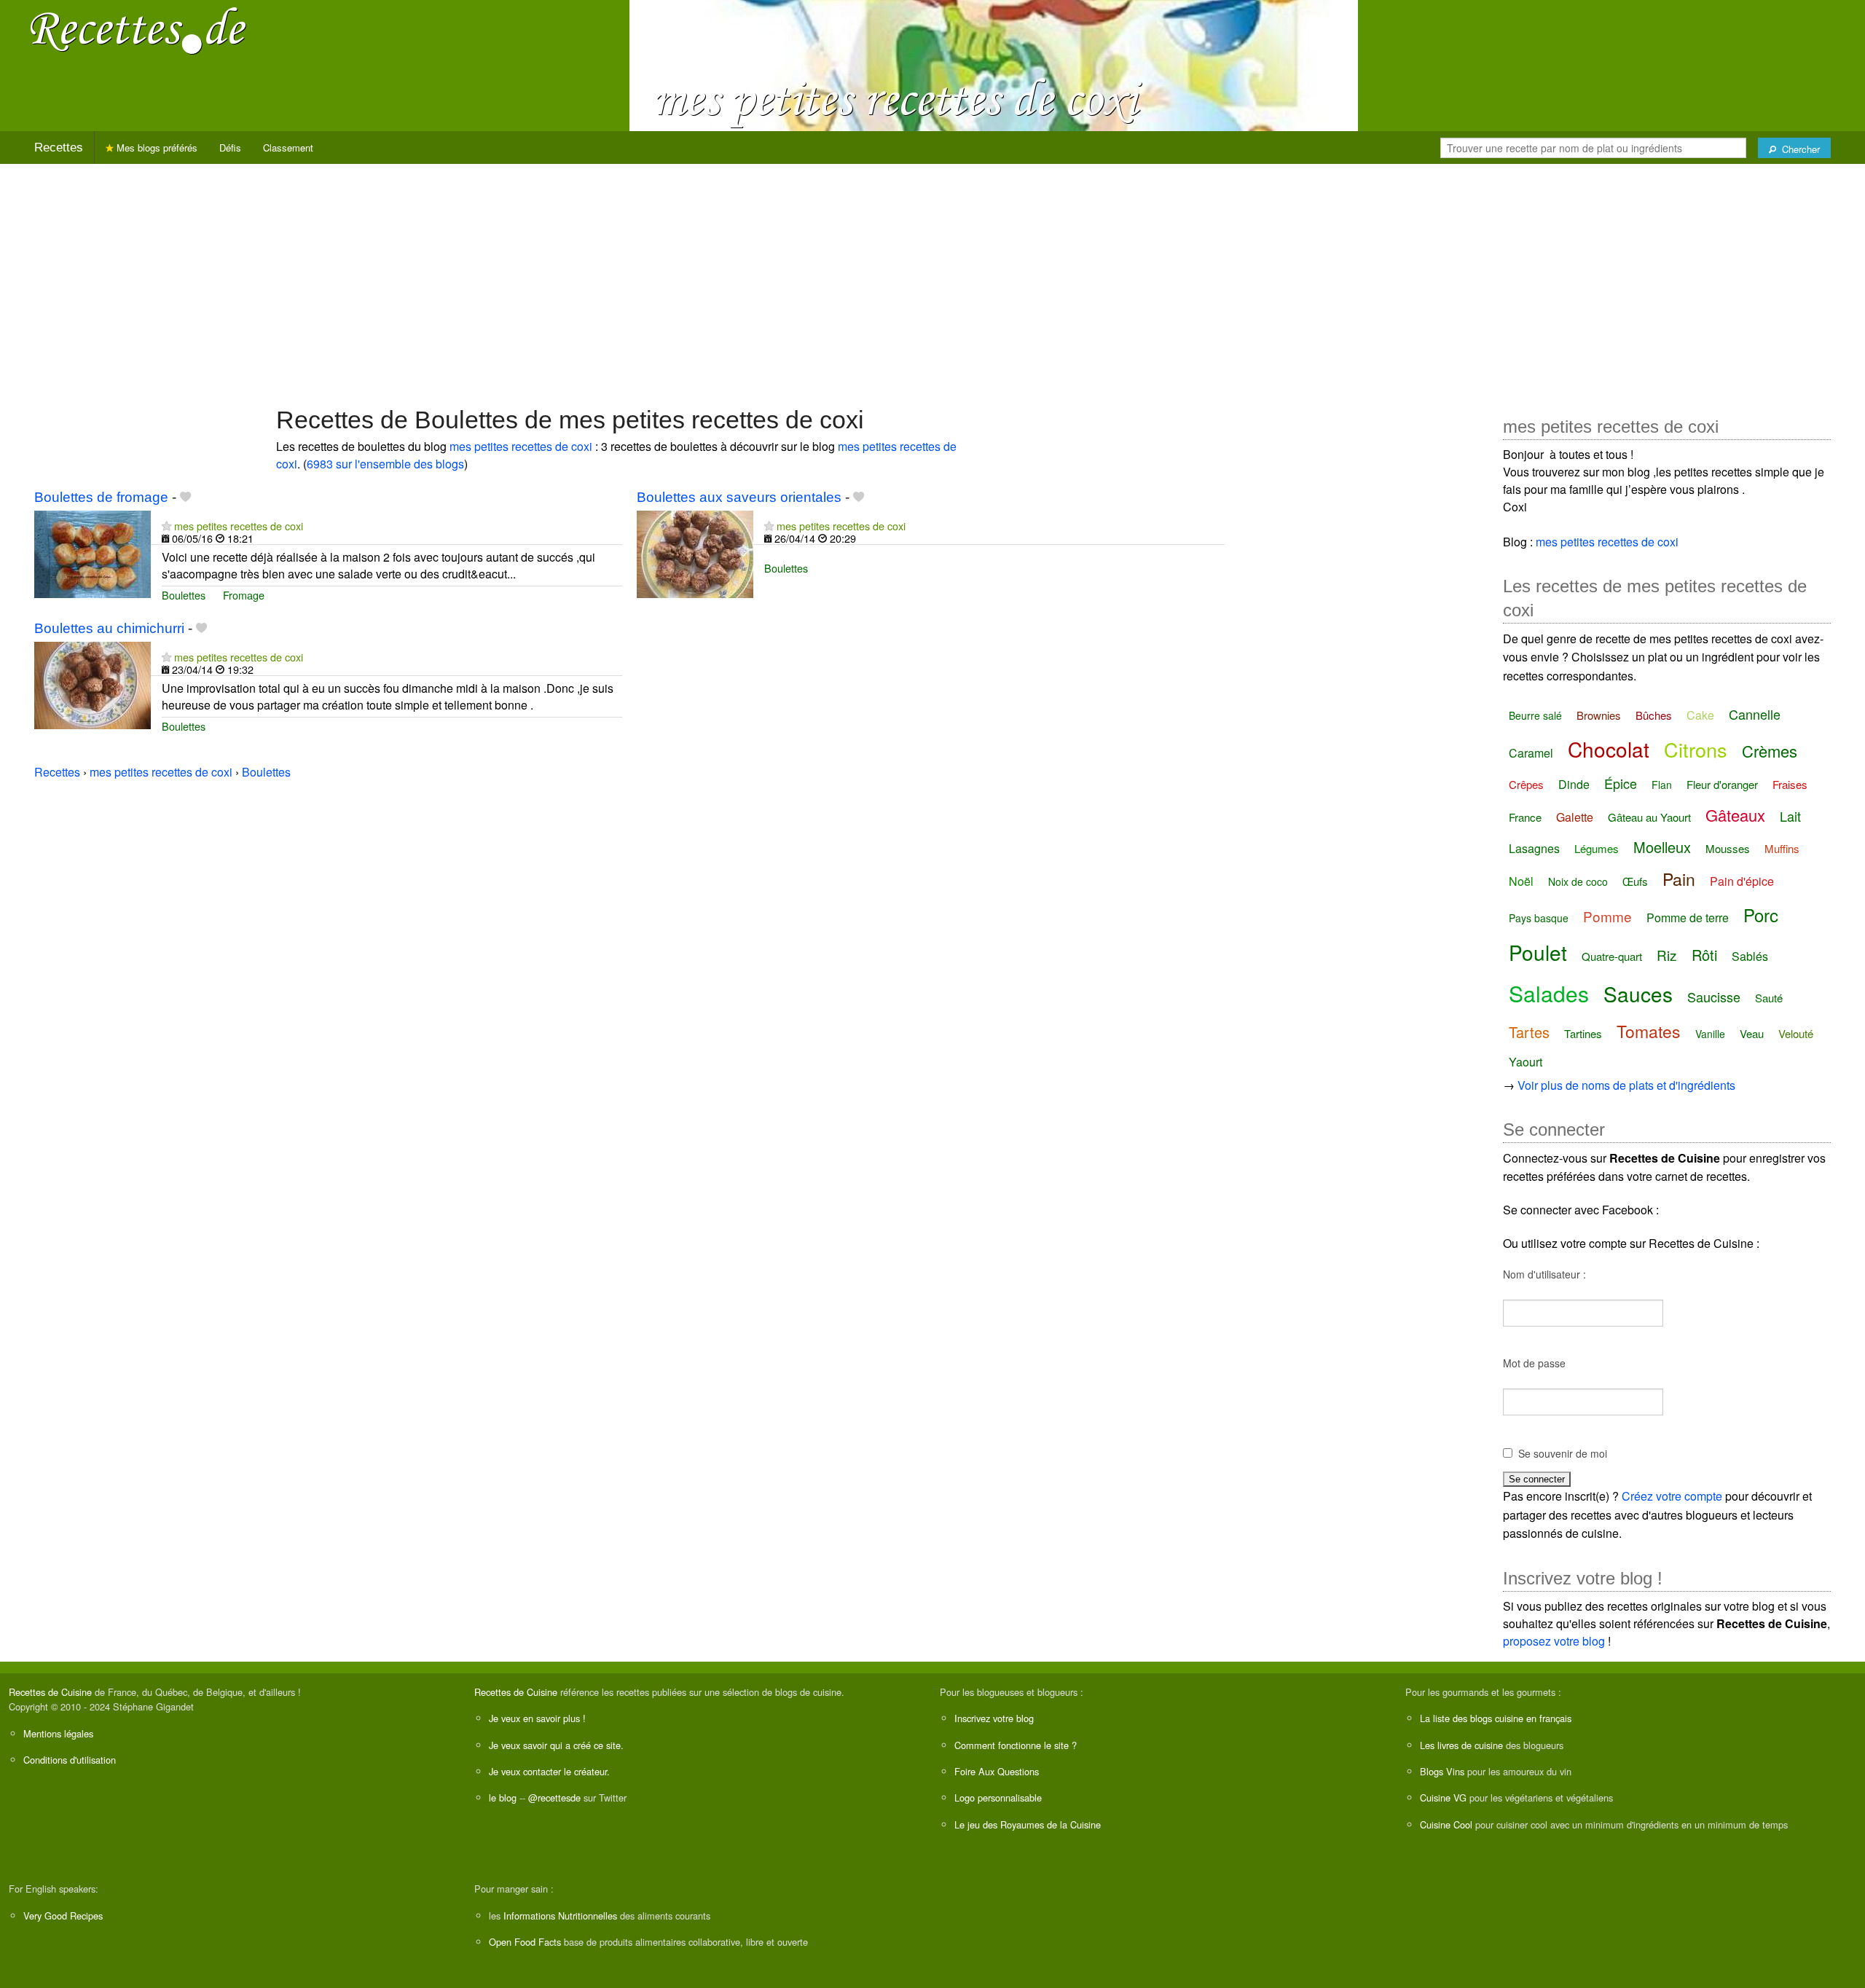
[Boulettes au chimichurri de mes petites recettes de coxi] (93, 684)
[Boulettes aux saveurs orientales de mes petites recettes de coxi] (695, 553)
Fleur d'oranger (1722, 784)
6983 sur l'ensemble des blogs (385, 464)
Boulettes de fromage (101, 497)
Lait (1790, 816)
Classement (288, 148)
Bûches (1654, 715)
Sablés (1750, 956)
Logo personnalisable (998, 1798)
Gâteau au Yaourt (1649, 817)
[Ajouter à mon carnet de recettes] (185, 497)
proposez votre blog (1554, 1641)
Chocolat (1609, 749)
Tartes (1529, 1032)
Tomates (1649, 1031)
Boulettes (184, 595)
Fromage (244, 595)
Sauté (1769, 998)
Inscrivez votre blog (994, 1718)
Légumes (1597, 848)
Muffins (1782, 848)
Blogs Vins (1442, 1771)
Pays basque (1539, 918)
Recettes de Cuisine (50, 1692)
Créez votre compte (1672, 1496)
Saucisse (1714, 997)
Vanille (1710, 1034)
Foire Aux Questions (997, 1771)
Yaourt (1526, 1062)
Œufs (1635, 881)
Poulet (1538, 952)
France (1525, 817)
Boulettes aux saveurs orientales (739, 497)
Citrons (1696, 749)
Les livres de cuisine (1461, 1745)
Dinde (1574, 784)
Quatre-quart (1612, 956)
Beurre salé (1535, 715)
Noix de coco (1578, 881)
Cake (1700, 715)
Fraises (1790, 784)
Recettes (59, 148)
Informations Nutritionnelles (560, 1916)
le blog (503, 1798)
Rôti (1704, 955)
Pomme (1607, 916)
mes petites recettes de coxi (521, 446)
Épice (1621, 783)
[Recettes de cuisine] (138, 30)
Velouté (1796, 1033)
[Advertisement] (932, 278)
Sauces (1638, 994)
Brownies (1599, 715)
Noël (1521, 881)
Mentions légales (58, 1733)
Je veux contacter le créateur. (549, 1771)
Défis (230, 148)
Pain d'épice (1742, 881)
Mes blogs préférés (156, 148)
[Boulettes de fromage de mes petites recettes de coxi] (93, 553)
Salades (1549, 993)
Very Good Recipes (63, 1916)
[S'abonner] (166, 526)
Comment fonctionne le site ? (1016, 1745)
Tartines (1583, 1033)
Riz (1667, 955)
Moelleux (1662, 847)
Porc (1761, 915)
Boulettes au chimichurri (109, 628)
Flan (1662, 785)
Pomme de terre (1688, 918)
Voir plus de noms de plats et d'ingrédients (1626, 1085)
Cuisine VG (1443, 1798)
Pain (1679, 879)
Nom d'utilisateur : (1544, 1274)
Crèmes (1770, 751)
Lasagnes (1534, 848)
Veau (1752, 1033)
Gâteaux (1735, 815)
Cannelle (1755, 714)
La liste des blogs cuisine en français (1496, 1718)
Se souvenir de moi (1563, 1453)
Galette (1575, 817)
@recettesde (554, 1798)
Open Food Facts (525, 1942)
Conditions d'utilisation (70, 1760)
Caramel (1531, 753)
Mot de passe (1534, 1363)
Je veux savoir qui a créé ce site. (556, 1745)
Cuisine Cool (1446, 1824)
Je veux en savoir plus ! (537, 1718)
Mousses (1728, 848)
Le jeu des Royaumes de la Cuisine (1028, 1824)
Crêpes (1526, 784)
